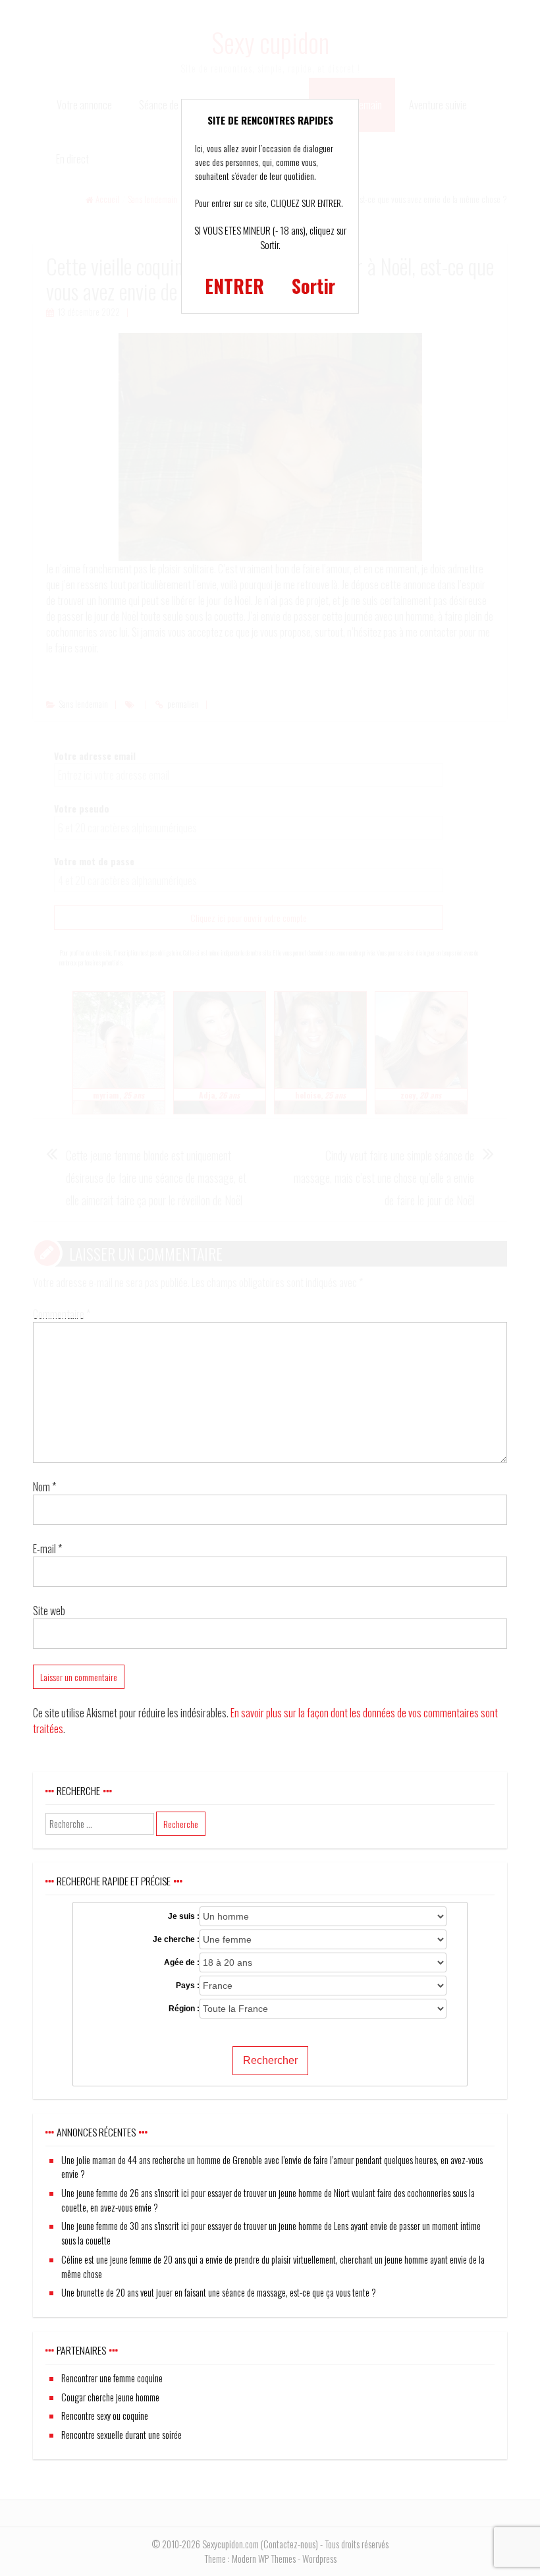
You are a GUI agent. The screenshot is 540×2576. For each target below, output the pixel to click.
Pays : (188, 1986)
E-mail (47, 1549)
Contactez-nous (289, 2544)
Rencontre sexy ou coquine (105, 2416)
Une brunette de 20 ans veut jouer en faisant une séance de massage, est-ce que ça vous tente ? (219, 2292)
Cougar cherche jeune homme (110, 2397)
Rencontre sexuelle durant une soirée (121, 2435)
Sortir (313, 286)
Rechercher (270, 2060)
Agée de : (182, 1962)
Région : (184, 2009)
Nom (44, 1487)
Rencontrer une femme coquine (112, 2378)
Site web (49, 1611)
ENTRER (234, 286)
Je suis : (184, 1916)
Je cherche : (176, 1939)
